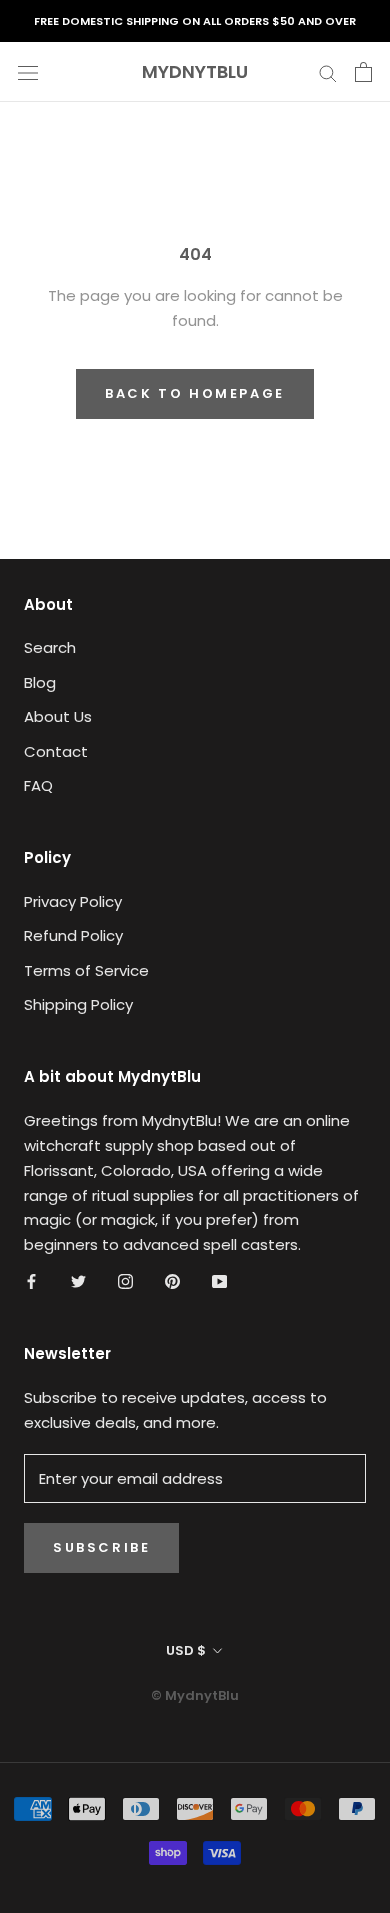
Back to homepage (195, 393)
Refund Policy (73, 935)
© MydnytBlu (195, 1695)
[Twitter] (78, 1281)
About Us (58, 716)
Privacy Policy (73, 901)
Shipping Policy (78, 1004)
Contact (56, 751)
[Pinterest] (172, 1281)
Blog (40, 682)
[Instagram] (125, 1281)
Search (50, 647)
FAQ (38, 785)
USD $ (186, 1650)
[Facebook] (31, 1281)
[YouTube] (219, 1281)
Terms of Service (86, 970)
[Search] (328, 71)
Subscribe (101, 1547)
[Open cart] (363, 72)
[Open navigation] (28, 72)
